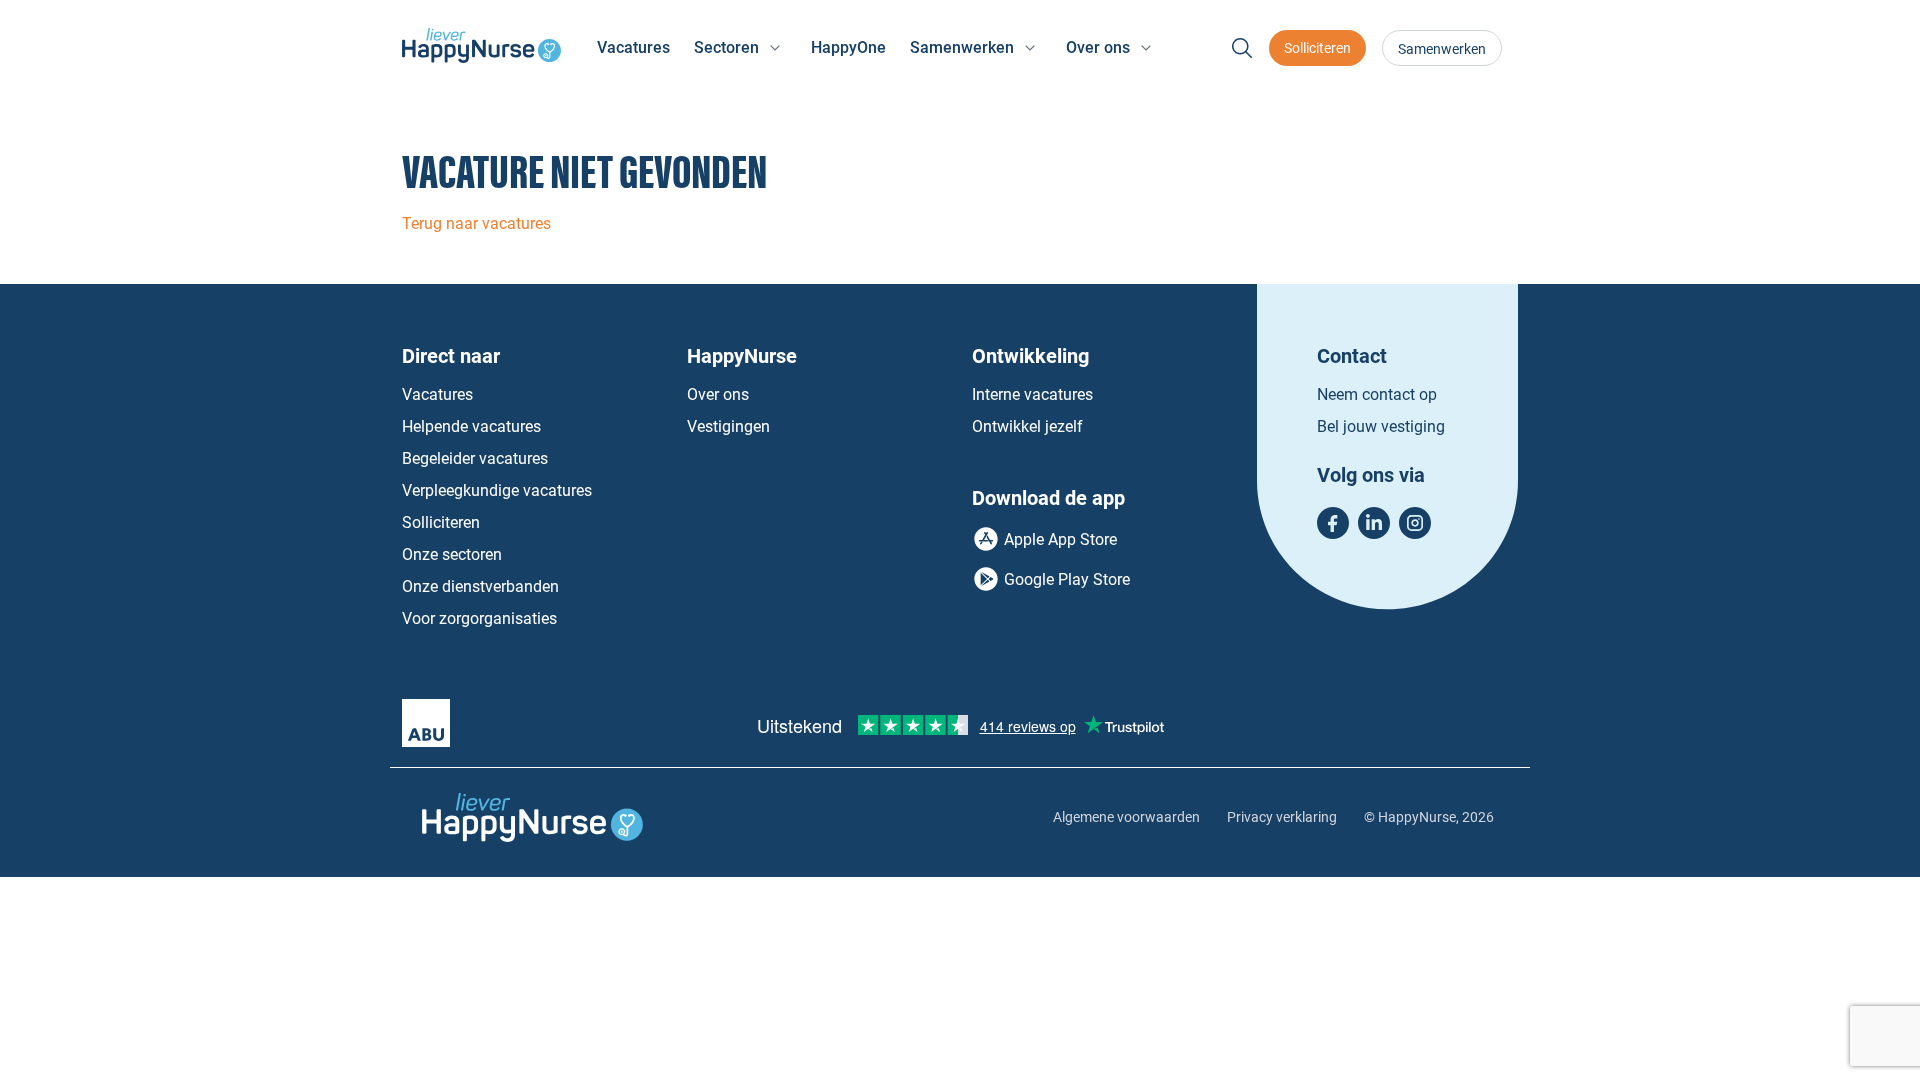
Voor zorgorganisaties (479, 618)
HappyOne (848, 47)
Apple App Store (1060, 539)
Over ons (718, 394)
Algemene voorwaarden (1126, 817)
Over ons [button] (1098, 47)
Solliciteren (1317, 48)
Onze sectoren (452, 554)
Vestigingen (728, 426)
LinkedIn (1374, 523)
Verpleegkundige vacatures (497, 490)
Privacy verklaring (1282, 817)
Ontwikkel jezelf (1027, 426)
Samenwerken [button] (962, 47)
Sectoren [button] (726, 47)
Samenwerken (1442, 49)
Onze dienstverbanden (480, 586)
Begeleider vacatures (475, 458)
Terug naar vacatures (476, 223)
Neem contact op (1377, 394)
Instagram (1415, 523)
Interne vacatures (1032, 394)
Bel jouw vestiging (1381, 426)
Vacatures (633, 47)
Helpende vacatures (471, 426)
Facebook (1333, 523)
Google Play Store (1067, 579)
